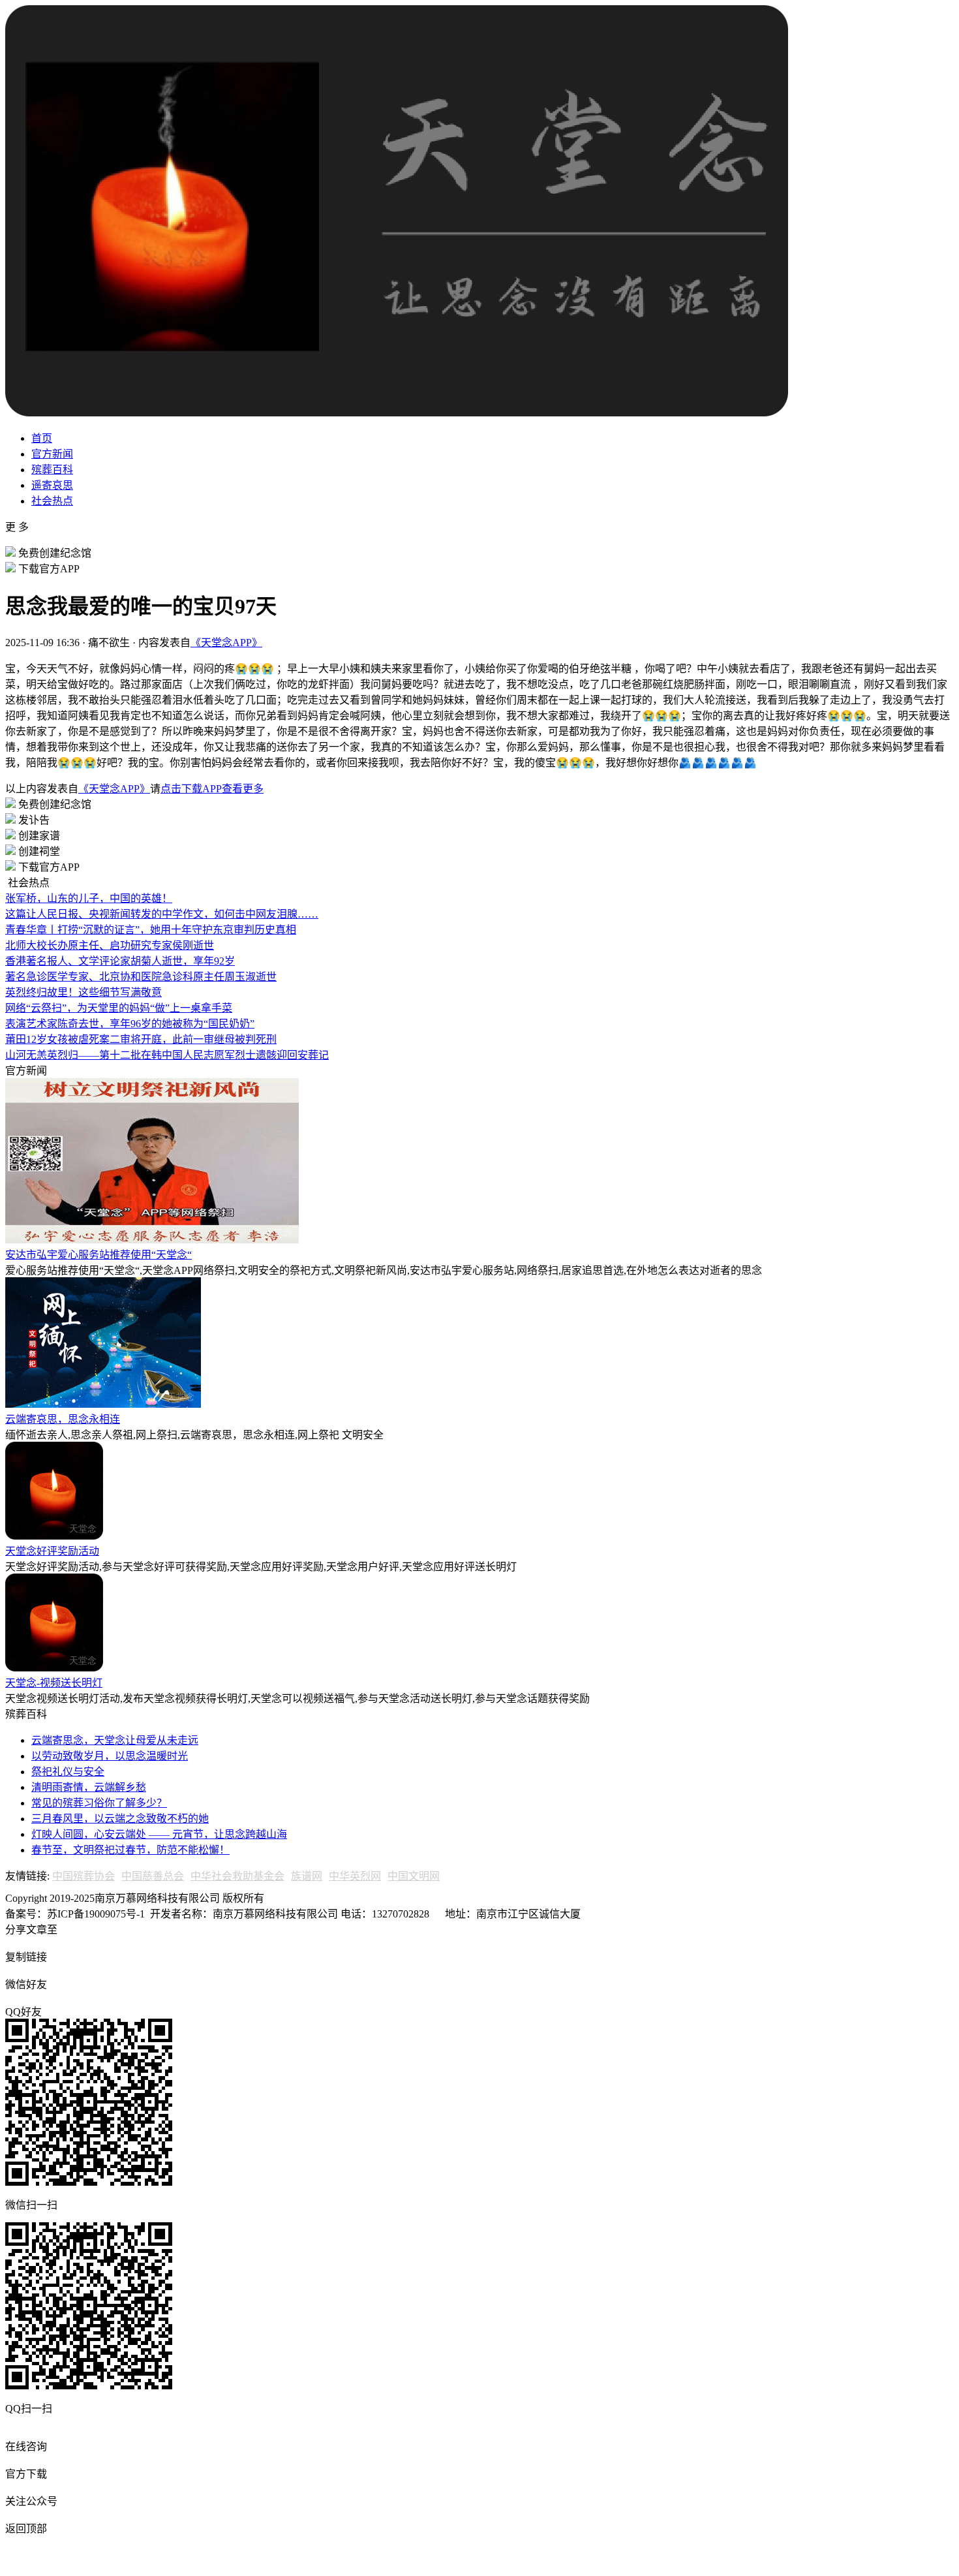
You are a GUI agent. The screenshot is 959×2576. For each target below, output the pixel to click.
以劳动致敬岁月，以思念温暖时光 (110, 1756)
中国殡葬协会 (84, 1876)
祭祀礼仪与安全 (68, 1772)
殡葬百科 (52, 470)
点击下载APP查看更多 (212, 789)
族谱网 (307, 1876)
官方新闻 (52, 454)
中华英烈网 (355, 1876)
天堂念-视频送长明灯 (54, 1683)
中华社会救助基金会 (237, 1876)
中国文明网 (414, 1876)
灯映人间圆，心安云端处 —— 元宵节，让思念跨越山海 (159, 1834)
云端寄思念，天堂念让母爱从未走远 (115, 1740)
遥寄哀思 (52, 485)
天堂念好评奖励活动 (52, 1551)
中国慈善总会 (153, 1876)
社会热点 (52, 501)
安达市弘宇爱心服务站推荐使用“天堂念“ (99, 1255)
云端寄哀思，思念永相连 (63, 1419)
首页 (42, 438)
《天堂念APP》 (226, 643)
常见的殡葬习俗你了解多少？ (99, 1803)
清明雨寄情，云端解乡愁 (89, 1787)
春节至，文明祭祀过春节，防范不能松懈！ (130, 1850)
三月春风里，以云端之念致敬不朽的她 (120, 1819)
